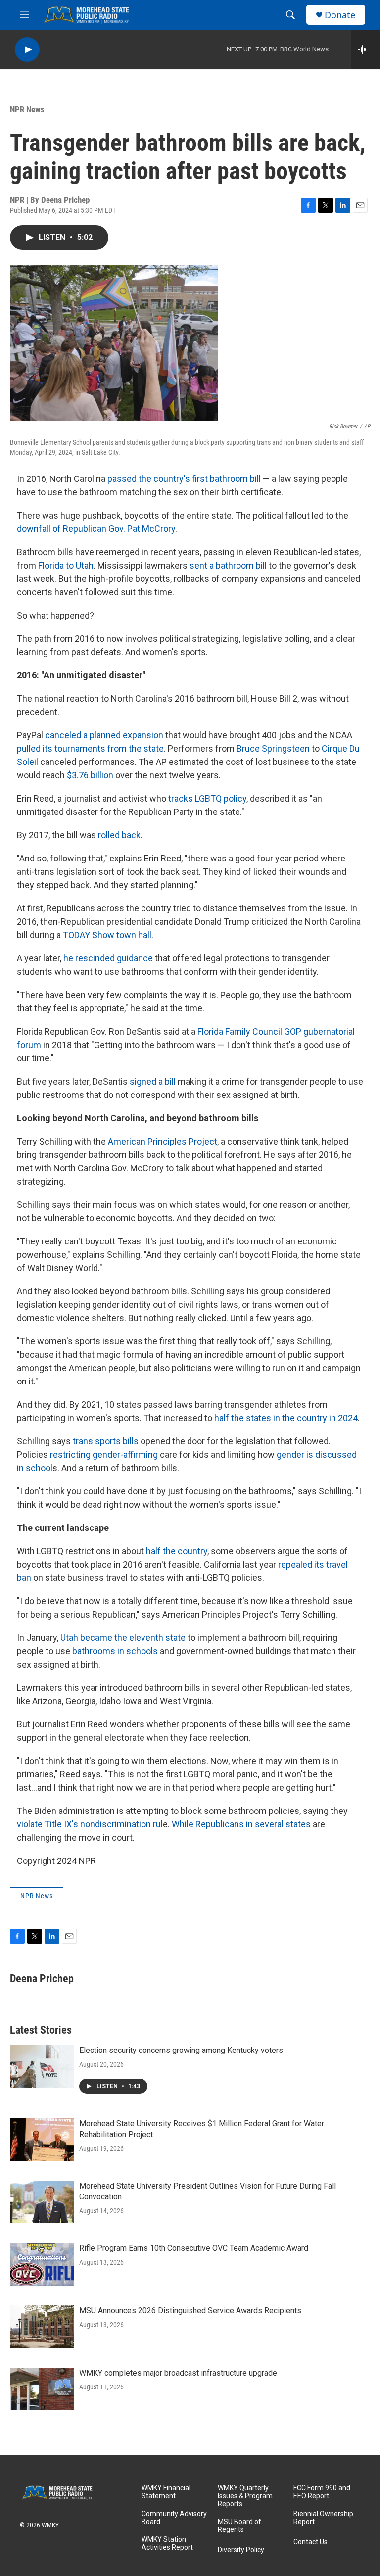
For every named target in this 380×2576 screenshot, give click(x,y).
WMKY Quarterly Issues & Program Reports (245, 2496)
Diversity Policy (241, 2550)
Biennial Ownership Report (323, 2518)
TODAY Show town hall (107, 935)
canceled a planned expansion (104, 735)
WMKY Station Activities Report (167, 2544)
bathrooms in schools (115, 1651)
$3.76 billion (90, 775)
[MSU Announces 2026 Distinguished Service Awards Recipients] (42, 2327)
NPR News (27, 109)
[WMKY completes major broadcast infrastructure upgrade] (42, 2389)
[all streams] (365, 49)
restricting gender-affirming (104, 1455)
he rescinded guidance (108, 958)
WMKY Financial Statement (166, 2492)
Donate (340, 15)
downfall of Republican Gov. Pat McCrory (96, 529)
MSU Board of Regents (239, 2526)
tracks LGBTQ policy (207, 798)
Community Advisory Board (174, 2518)
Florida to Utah (66, 565)
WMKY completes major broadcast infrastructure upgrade (178, 2373)
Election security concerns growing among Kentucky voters (181, 2050)
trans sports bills (106, 1441)
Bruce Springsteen (273, 748)
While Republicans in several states (241, 1824)
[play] (27, 50)
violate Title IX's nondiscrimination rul (90, 1824)
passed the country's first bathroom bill (184, 479)
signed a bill (153, 1081)
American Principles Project (163, 1141)
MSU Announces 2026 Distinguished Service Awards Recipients (190, 2311)
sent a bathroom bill (228, 565)
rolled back (119, 835)
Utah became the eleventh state (123, 1638)
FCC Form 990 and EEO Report (322, 2492)
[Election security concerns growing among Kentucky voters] (42, 2066)
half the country (177, 1551)
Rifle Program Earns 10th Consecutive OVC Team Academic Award (194, 2248)
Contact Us (310, 2542)
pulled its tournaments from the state (90, 748)
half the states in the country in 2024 (286, 1418)
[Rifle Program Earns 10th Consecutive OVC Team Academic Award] (42, 2264)
